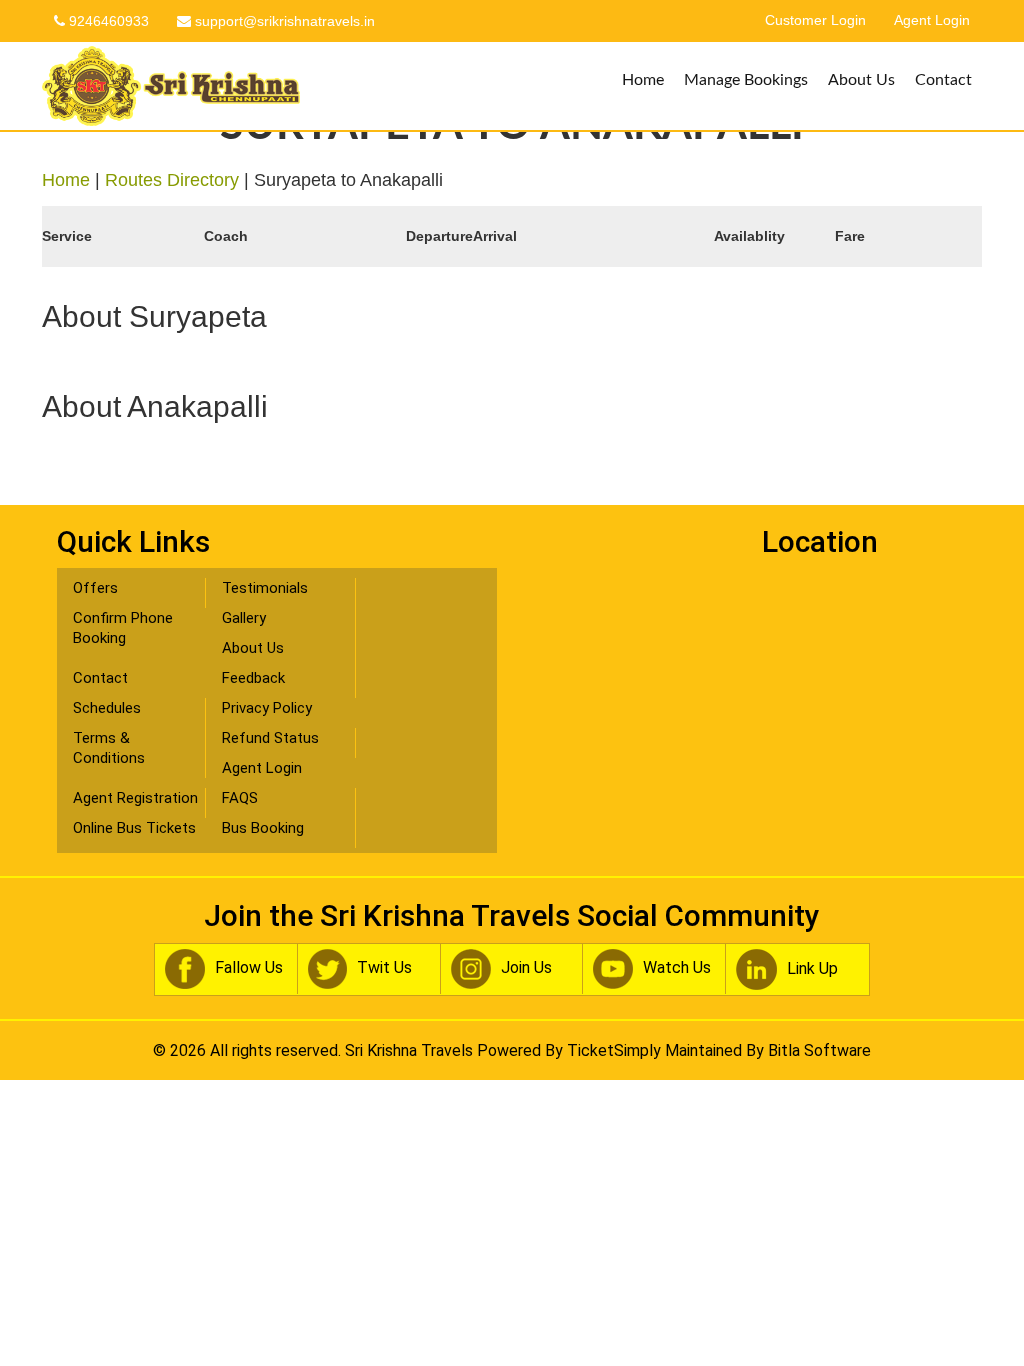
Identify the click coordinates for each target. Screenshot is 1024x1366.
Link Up (812, 968)
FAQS (240, 798)
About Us (861, 80)
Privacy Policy (267, 708)
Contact (943, 80)
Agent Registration (135, 798)
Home (643, 80)
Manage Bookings (746, 80)
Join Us (526, 967)
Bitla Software (819, 1050)
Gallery (244, 618)
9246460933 (107, 21)
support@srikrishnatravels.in (283, 21)
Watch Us (677, 967)
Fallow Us (249, 967)
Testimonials (265, 588)
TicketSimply (614, 1050)
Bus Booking (263, 828)
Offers (95, 588)
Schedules (107, 708)
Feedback (253, 678)
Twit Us (384, 967)
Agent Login (932, 20)
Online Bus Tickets (134, 828)
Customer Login (815, 20)
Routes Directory (172, 180)
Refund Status (270, 738)
